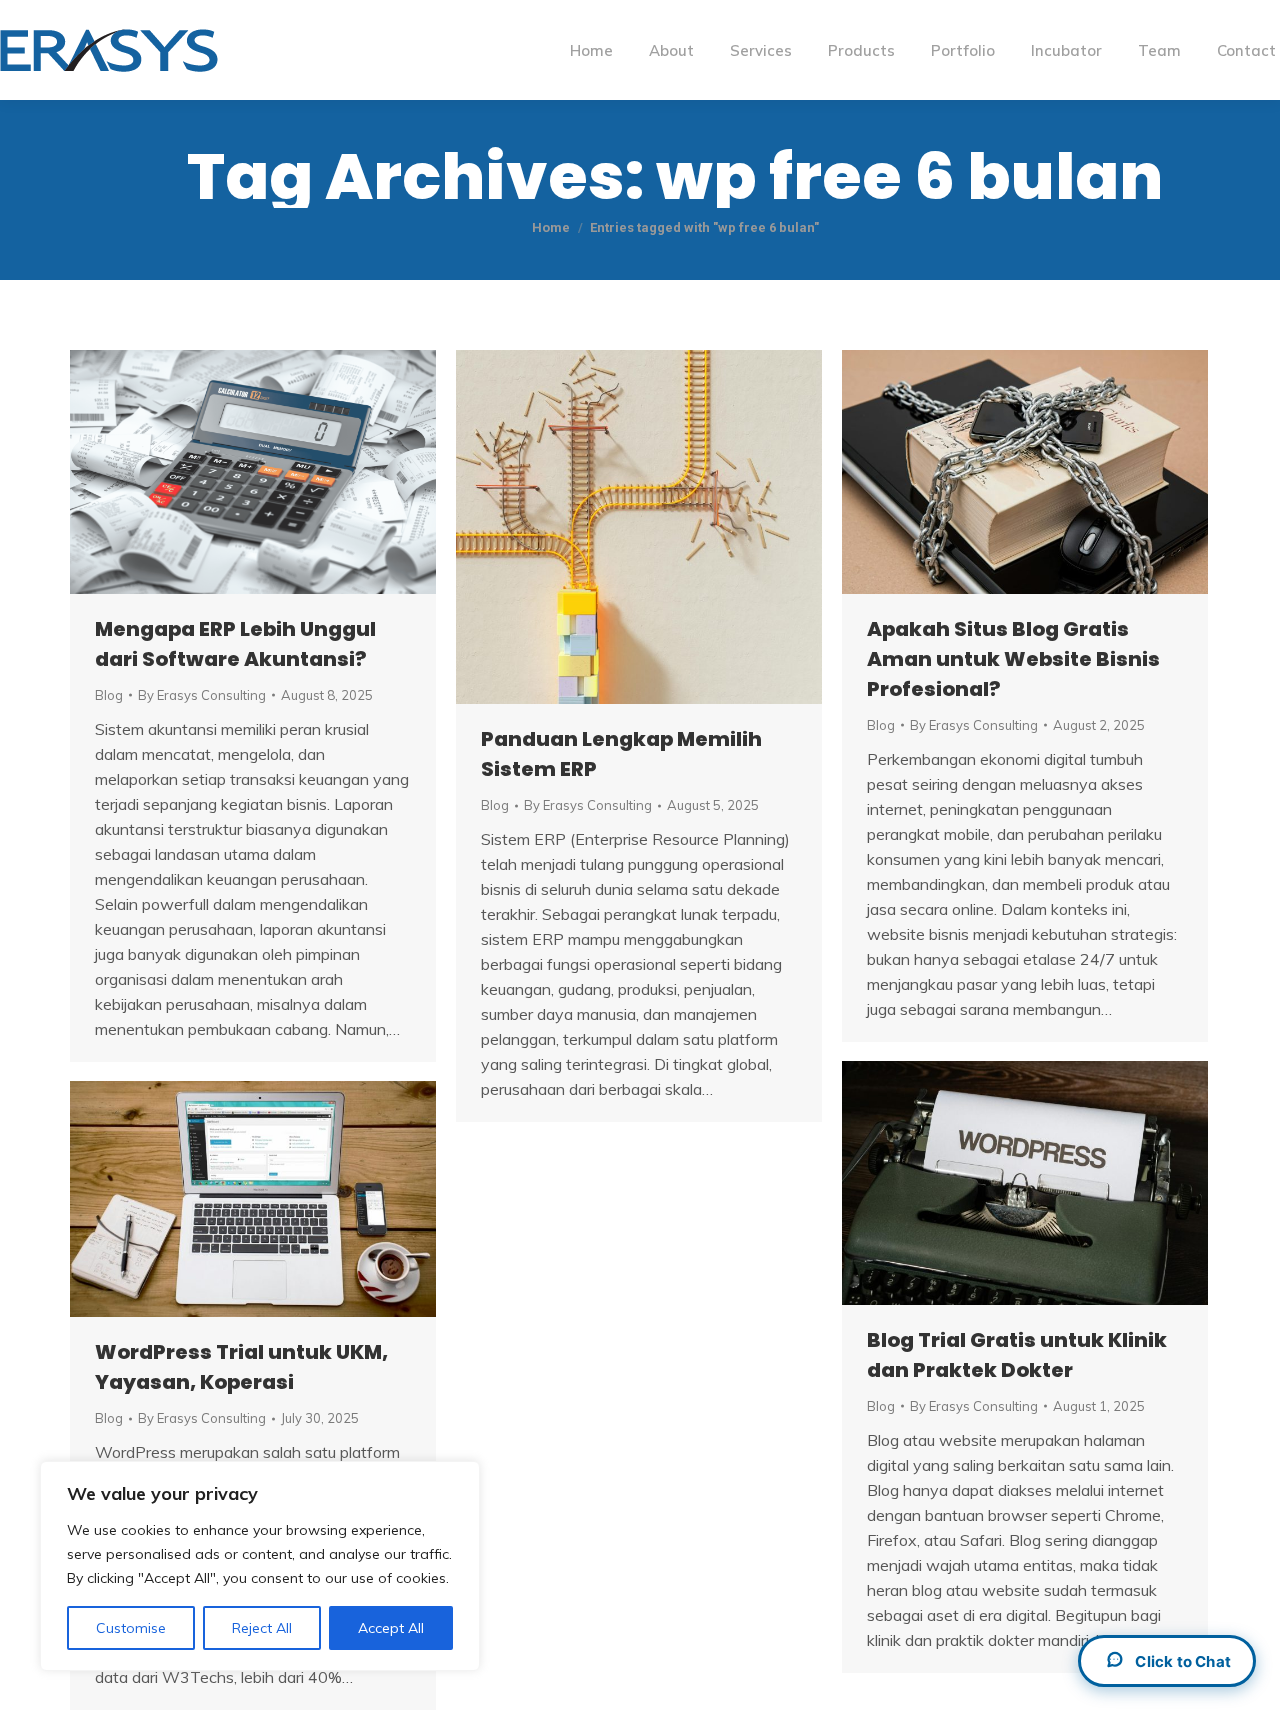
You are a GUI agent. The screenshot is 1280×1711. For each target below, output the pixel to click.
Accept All (391, 1628)
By (202, 695)
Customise (131, 1628)
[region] (260, 1566)
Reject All (262, 1628)
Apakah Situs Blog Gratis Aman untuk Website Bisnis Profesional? (1013, 659)
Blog (109, 695)
